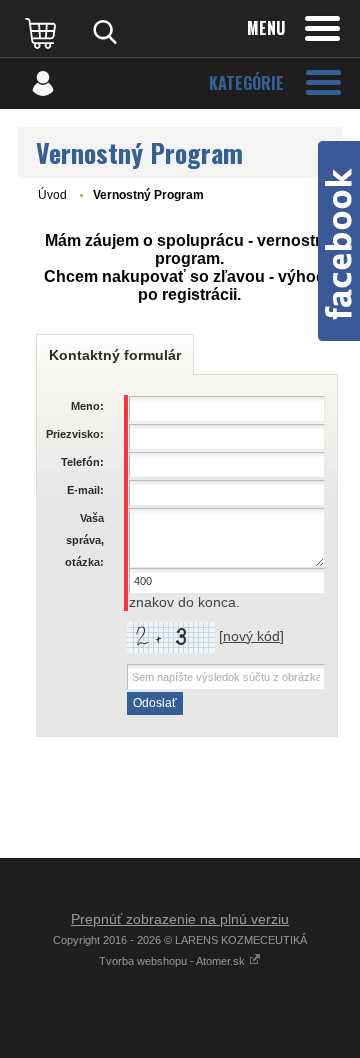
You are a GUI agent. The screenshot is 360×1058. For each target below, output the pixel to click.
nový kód (251, 636)
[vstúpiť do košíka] (43, 32)
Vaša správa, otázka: (84, 540)
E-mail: (85, 490)
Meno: (87, 406)
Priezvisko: (75, 434)
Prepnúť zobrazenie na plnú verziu (180, 919)
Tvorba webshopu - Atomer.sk (173, 961)
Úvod (52, 195)
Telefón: (82, 462)
